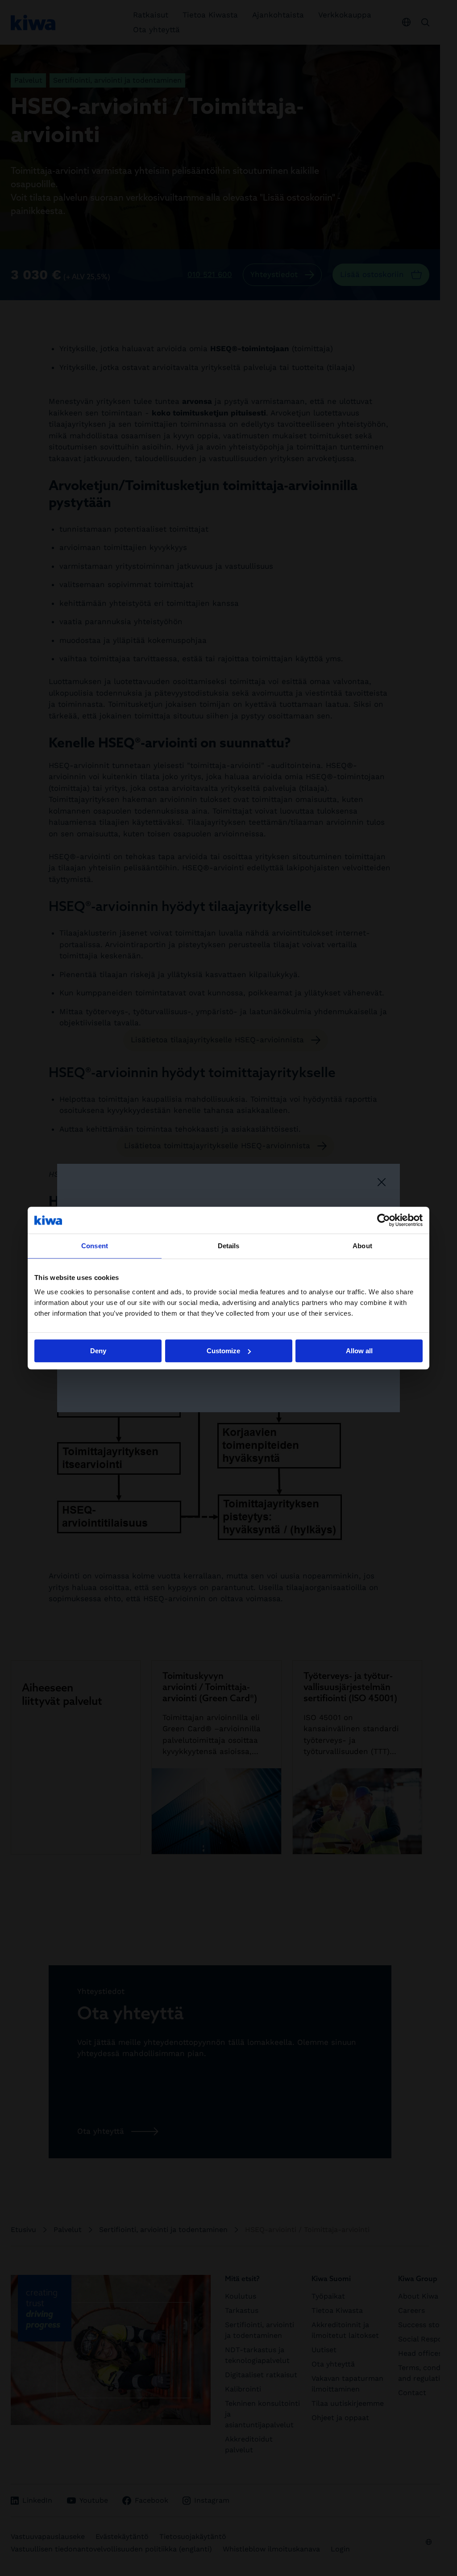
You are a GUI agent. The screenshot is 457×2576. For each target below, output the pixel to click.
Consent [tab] (95, 1246)
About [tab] (362, 1246)
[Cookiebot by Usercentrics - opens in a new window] (384, 1220)
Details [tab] (229, 1246)
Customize (223, 1351)
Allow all (359, 1351)
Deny (98, 1351)
